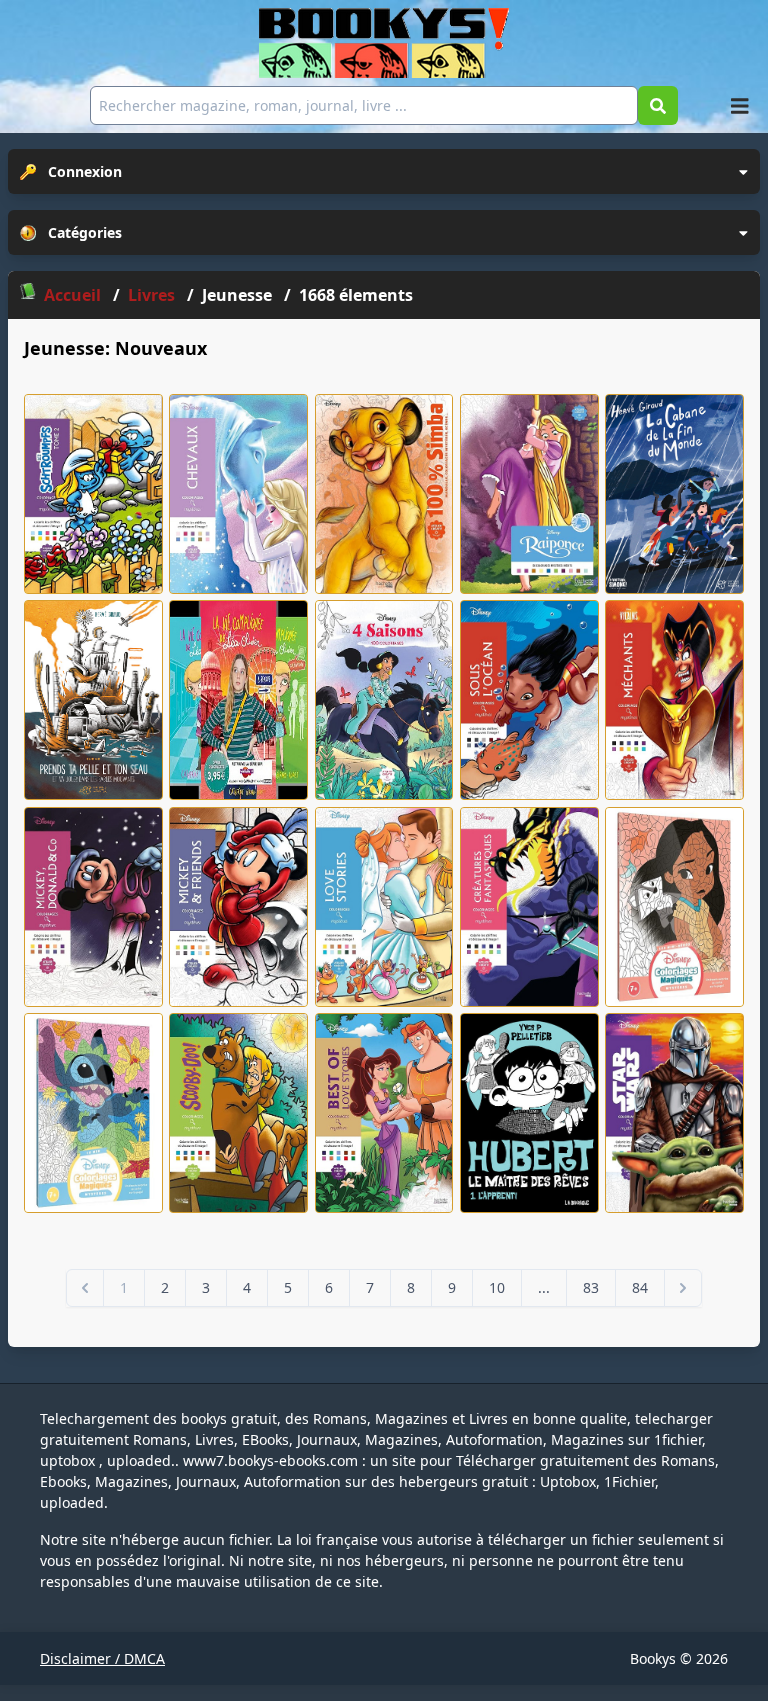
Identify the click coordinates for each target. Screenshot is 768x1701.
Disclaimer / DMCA (102, 1658)
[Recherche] (658, 105)
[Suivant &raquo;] (683, 1288)
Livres (153, 295)
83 (591, 1287)
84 (640, 1287)
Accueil (72, 295)
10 (497, 1287)
